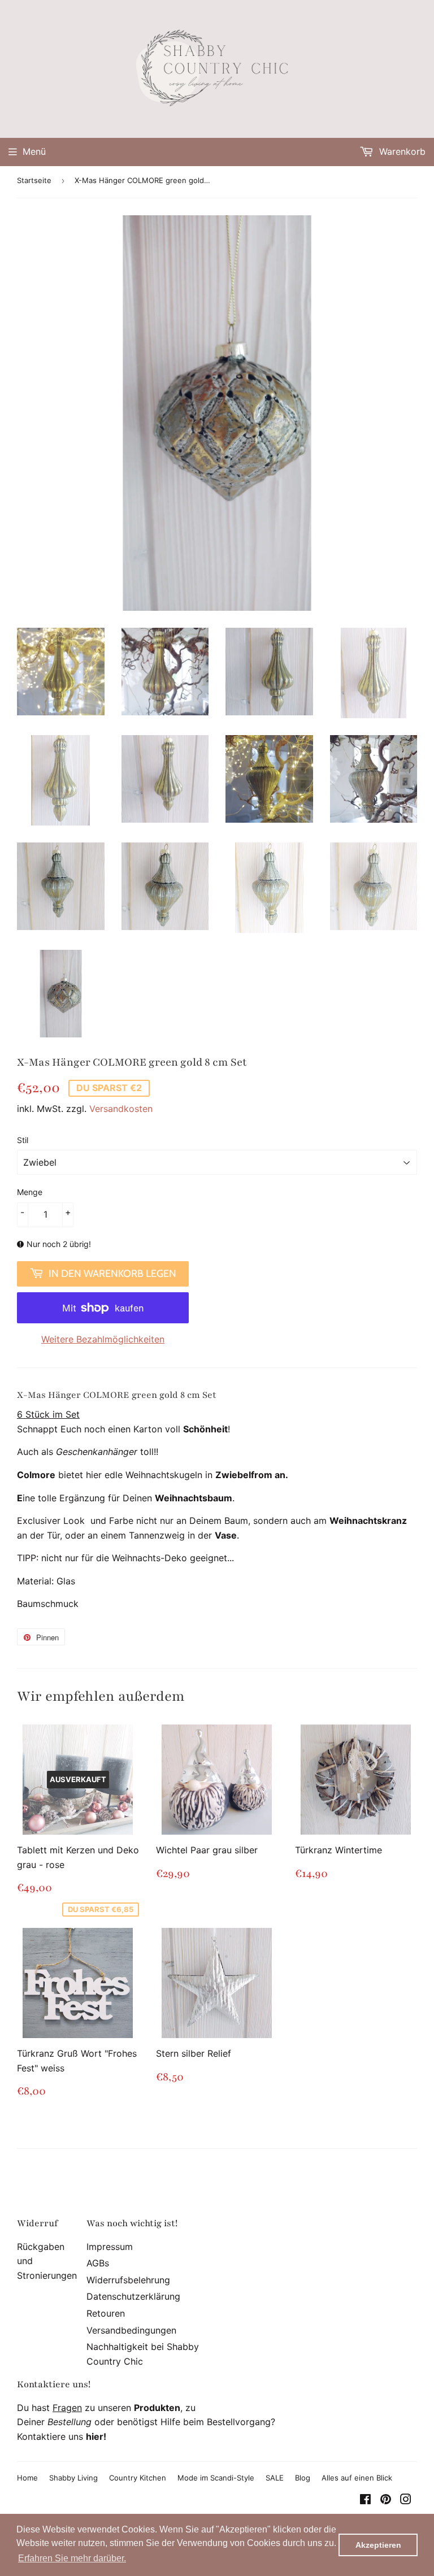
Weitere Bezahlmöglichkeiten (103, 1339)
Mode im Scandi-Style (216, 2478)
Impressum (110, 2247)
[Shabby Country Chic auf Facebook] (365, 2500)
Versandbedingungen (131, 2330)
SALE (275, 2478)
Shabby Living (73, 2478)
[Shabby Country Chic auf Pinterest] (386, 2500)
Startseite (34, 180)
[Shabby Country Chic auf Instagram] (406, 2500)
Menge (30, 1192)
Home (27, 2478)
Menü (34, 151)
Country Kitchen (138, 2478)
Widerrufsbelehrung (128, 2280)
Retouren (106, 2313)
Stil (23, 1140)
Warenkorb (401, 151)
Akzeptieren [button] (378, 2545)
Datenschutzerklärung (133, 2296)
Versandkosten (121, 1109)
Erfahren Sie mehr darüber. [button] (72, 2558)
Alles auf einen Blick (357, 2478)
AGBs (98, 2263)
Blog (303, 2478)
